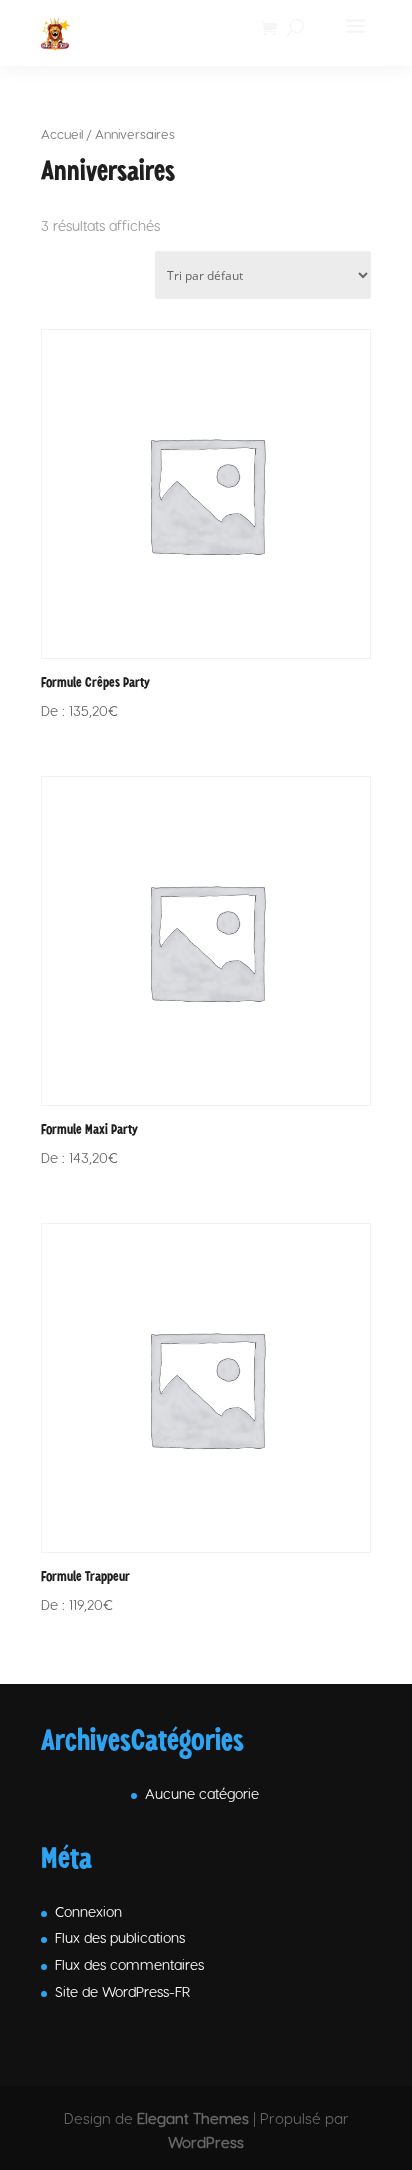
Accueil (62, 133)
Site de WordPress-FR (122, 1991)
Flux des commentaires (129, 1964)
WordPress (206, 2142)
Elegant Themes (193, 2118)
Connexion (88, 1911)
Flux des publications (120, 1937)
